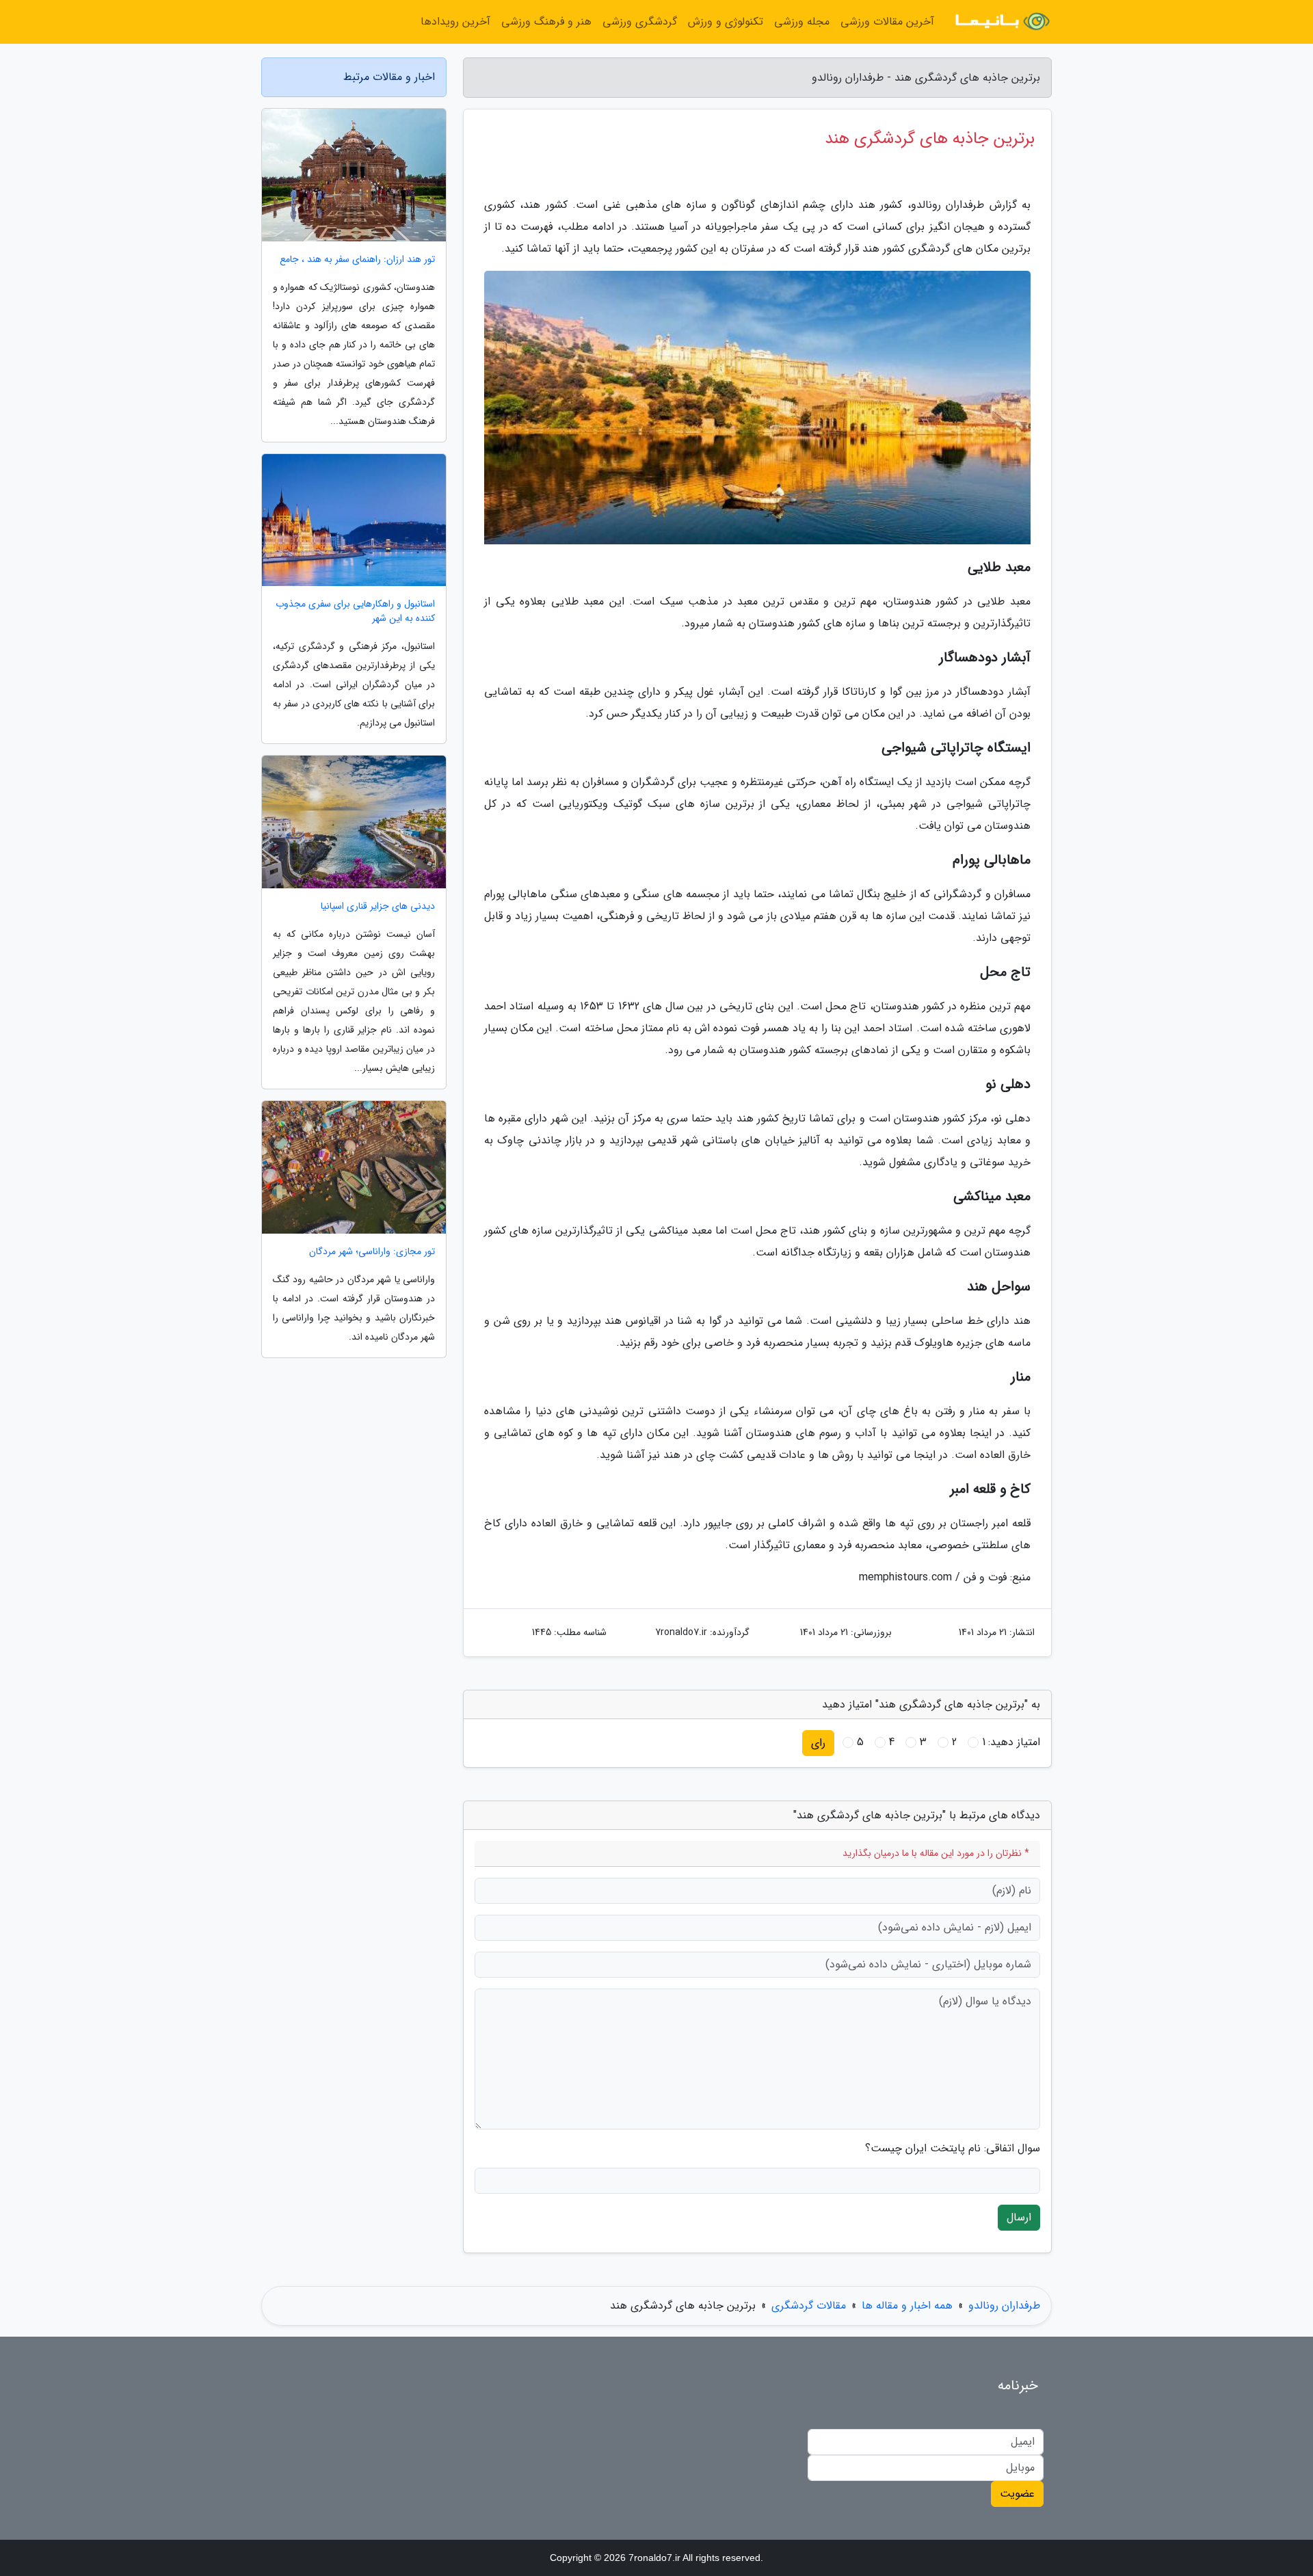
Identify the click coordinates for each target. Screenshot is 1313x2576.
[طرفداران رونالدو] (1001, 22)
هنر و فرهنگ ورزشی (546, 22)
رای (818, 1743)
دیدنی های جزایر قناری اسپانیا (378, 906)
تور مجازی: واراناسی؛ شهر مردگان (372, 1252)
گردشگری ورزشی (640, 22)
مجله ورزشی (802, 22)
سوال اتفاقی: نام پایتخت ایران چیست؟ (953, 2149)
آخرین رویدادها (455, 22)
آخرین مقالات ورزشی (887, 22)
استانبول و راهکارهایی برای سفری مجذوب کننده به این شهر (355, 611)
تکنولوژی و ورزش (726, 22)
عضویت (1017, 2494)
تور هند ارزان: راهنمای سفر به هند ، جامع (357, 260)
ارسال (1019, 2217)
